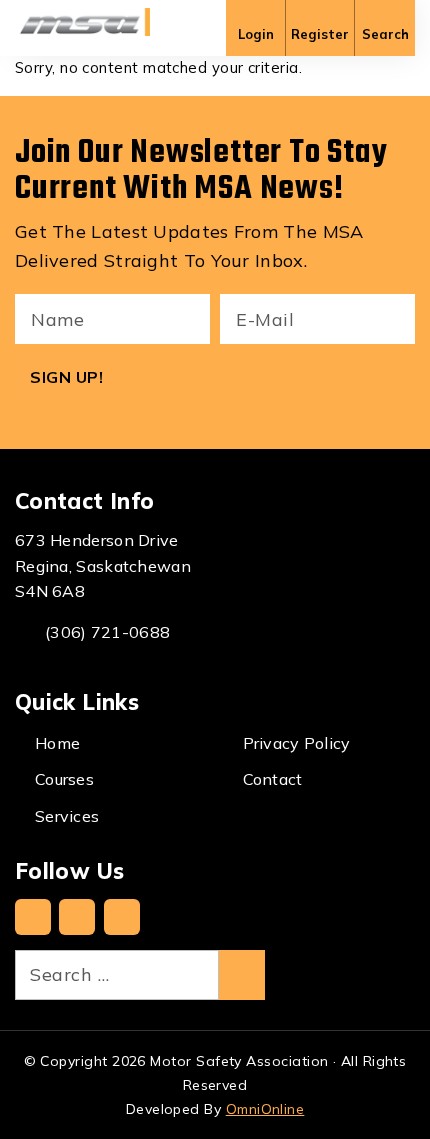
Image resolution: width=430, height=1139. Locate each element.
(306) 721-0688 (107, 632)
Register (320, 34)
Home (57, 743)
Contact (273, 779)
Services (67, 816)
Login (256, 34)
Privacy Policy (297, 743)
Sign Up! (66, 377)
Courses (64, 779)
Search (385, 34)
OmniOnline (265, 1109)
